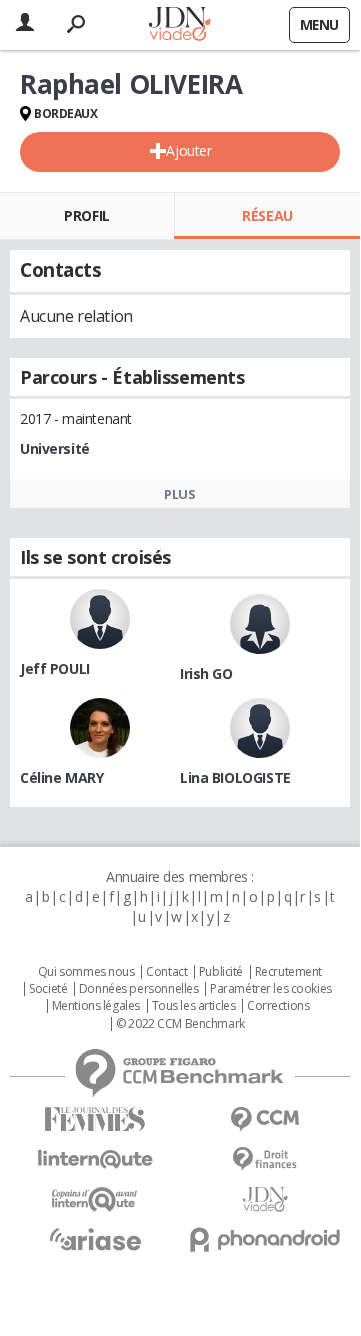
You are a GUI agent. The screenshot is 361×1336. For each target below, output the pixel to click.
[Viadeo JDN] (265, 1199)
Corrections (278, 1006)
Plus (179, 494)
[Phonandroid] (265, 1239)
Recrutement (288, 972)
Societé (48, 989)
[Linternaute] (95, 1159)
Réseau (267, 215)
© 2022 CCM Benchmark (180, 1024)
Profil (86, 215)
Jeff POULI (55, 668)
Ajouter (188, 150)
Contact (166, 972)
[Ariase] (95, 1239)
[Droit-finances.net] (265, 1159)
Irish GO (206, 673)
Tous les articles (194, 1006)
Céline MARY (61, 777)
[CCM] (265, 1119)
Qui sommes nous (86, 972)
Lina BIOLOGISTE (235, 777)
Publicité (221, 972)
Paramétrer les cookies (271, 989)
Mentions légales (96, 1006)
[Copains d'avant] (95, 1199)
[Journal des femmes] (95, 1119)
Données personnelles (139, 989)
